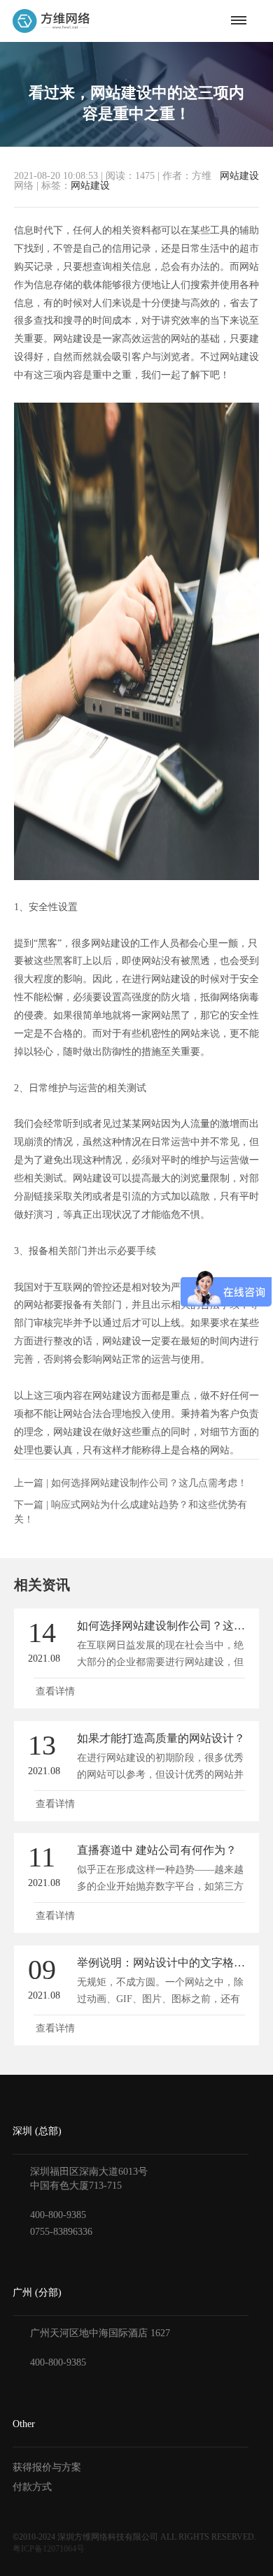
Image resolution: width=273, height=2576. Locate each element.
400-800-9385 (58, 2215)
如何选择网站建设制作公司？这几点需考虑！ (149, 1483)
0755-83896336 (61, 2232)
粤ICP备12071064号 (49, 2549)
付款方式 (32, 2487)
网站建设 (239, 176)
